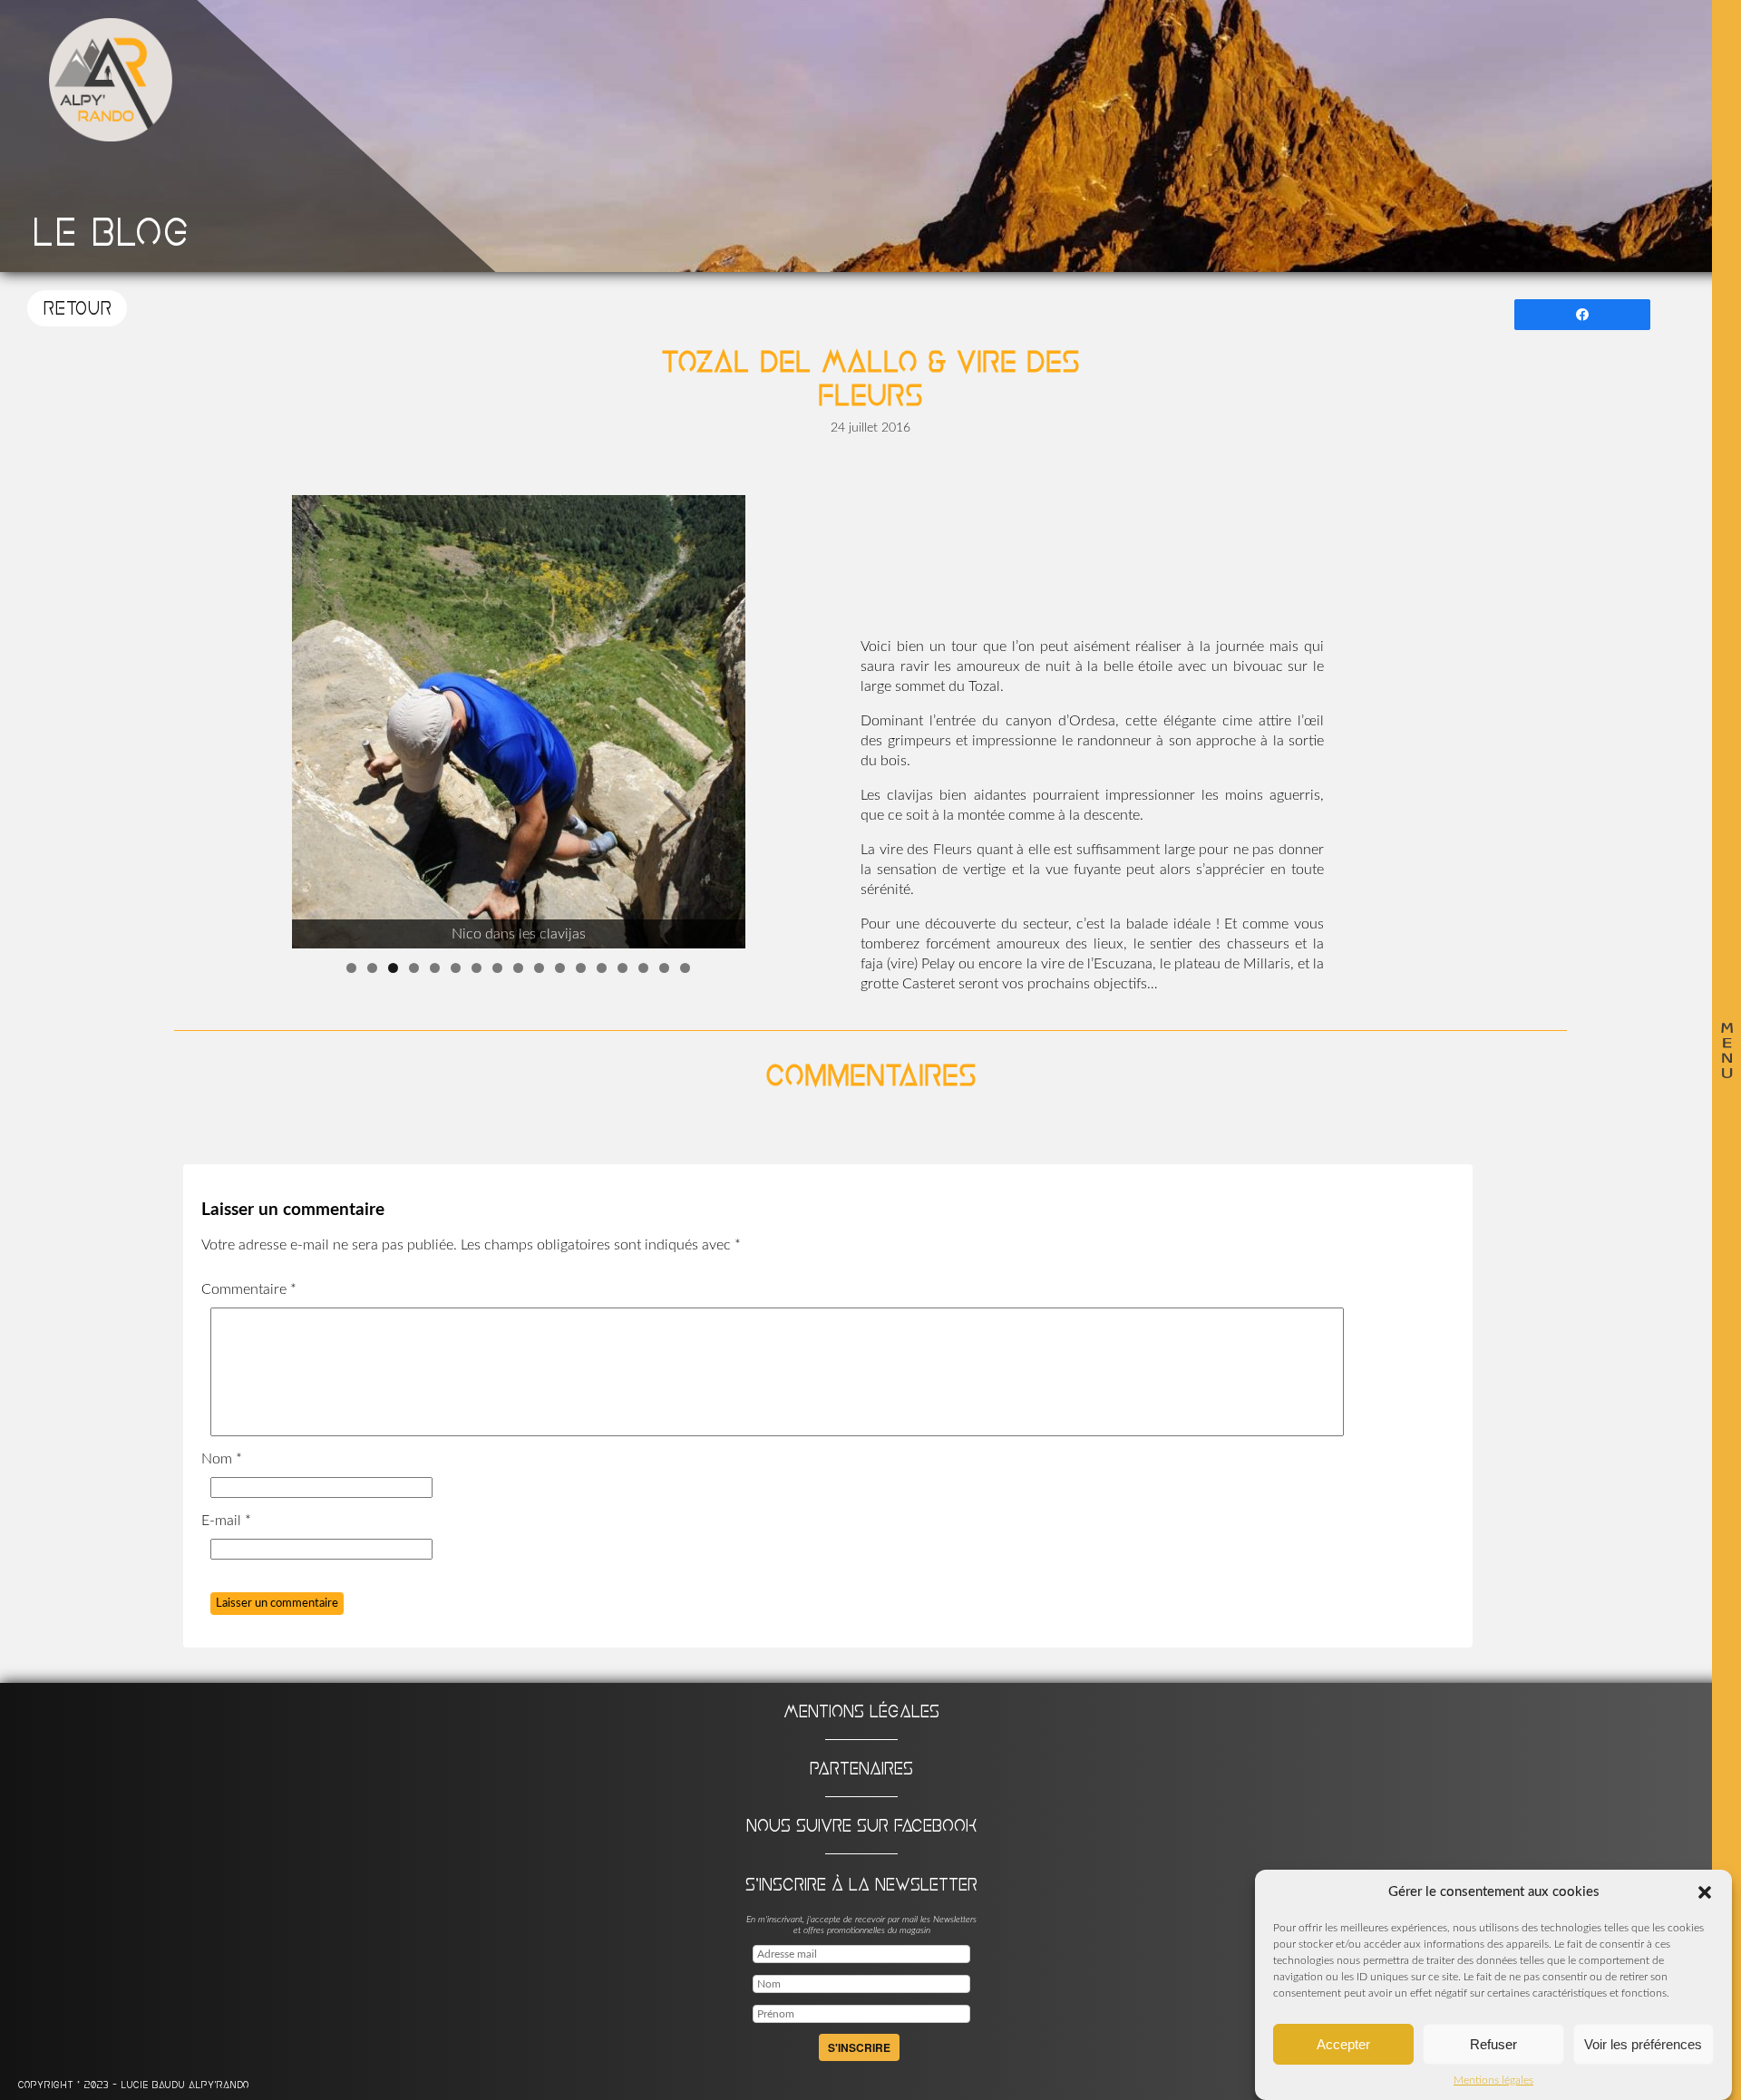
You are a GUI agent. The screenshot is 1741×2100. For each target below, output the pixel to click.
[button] (1705, 1892)
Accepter (1343, 2044)
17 (685, 968)
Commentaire (249, 1289)
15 (643, 968)
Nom (222, 1459)
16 (664, 968)
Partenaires (861, 1768)
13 (602, 968)
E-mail (226, 1521)
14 (622, 968)
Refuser (1493, 2044)
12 (581, 968)
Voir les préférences (1643, 2044)
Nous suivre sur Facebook (862, 1825)
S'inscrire (859, 2047)
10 (539, 968)
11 (560, 968)
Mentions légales (1493, 2080)
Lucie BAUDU (155, 2085)
